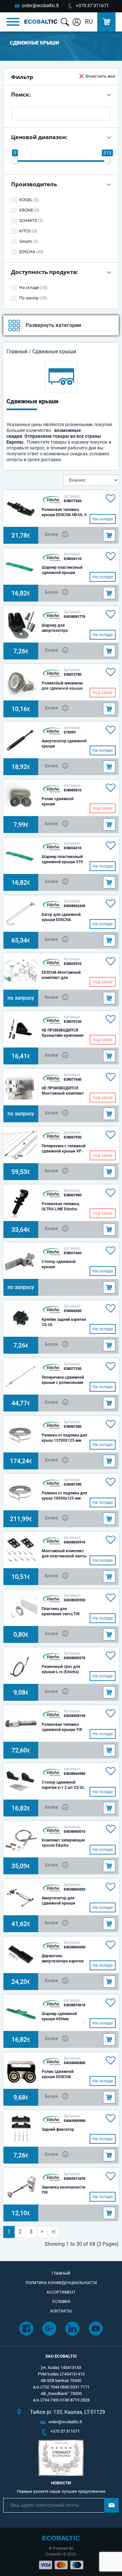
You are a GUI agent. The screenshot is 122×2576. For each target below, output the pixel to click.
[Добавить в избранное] (109, 499)
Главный (17, 351)
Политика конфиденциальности (61, 2283)
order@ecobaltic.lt (40, 6)
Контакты (61, 2311)
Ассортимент (61, 2292)
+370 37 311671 (92, 6)
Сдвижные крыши (54, 351)
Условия (61, 2302)
